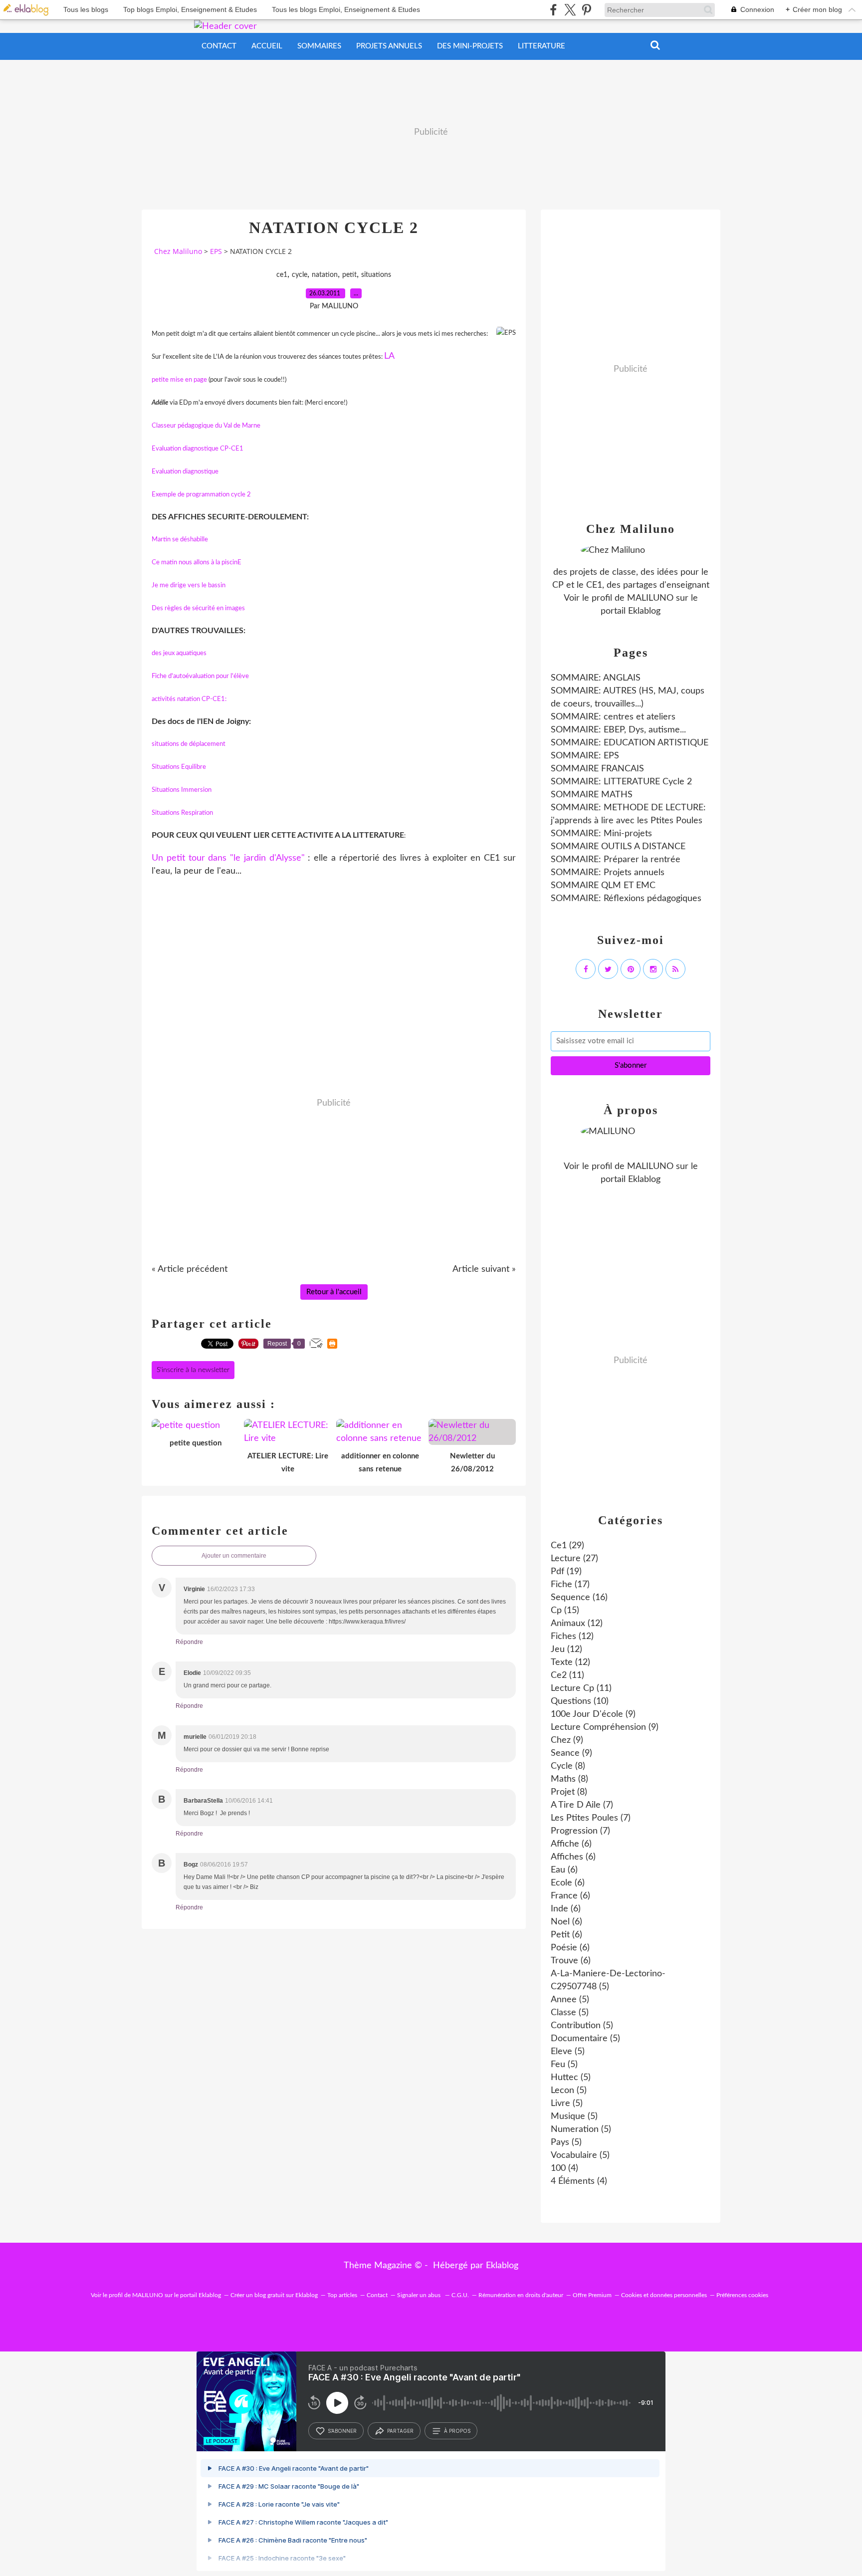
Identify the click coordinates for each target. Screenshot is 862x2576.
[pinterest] (586, 10)
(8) (568, 1766)
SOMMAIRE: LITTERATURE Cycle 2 (621, 782)
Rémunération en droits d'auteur (521, 2295)
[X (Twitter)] (570, 10)
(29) (567, 1546)
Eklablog (502, 2266)
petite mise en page (179, 380)
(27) (574, 1559)
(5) (570, 2000)
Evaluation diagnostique (185, 472)
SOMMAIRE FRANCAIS (597, 769)
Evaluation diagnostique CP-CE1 (198, 449)
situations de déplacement (189, 744)
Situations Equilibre (179, 767)
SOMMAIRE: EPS (585, 756)
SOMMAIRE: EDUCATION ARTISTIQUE (630, 743)
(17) (570, 1585)
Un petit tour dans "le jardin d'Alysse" (230, 858)
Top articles (342, 2295)
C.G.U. (460, 2295)
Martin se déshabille (180, 540)
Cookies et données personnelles (664, 2295)
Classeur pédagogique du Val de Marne (206, 426)
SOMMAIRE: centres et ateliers (613, 717)
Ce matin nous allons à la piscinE (197, 563)
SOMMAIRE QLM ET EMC (603, 886)
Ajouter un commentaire (234, 1556)
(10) (580, 1701)
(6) (571, 1844)
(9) (593, 1714)
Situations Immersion (182, 790)
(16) (579, 1598)
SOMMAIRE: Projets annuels (608, 873)
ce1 (282, 275)
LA (389, 356)
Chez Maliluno (178, 251)
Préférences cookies (742, 2295)
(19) (566, 1572)
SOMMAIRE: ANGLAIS (596, 678)
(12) (577, 1624)
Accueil (267, 46)
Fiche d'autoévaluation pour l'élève (200, 676)
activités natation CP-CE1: (189, 699)
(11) (567, 1675)
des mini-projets (470, 46)
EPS (216, 251)
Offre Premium (592, 2295)
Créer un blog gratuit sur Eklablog (274, 2295)
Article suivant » (484, 1269)
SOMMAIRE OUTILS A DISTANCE (618, 847)
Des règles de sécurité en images (198, 608)
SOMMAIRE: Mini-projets (601, 834)
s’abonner (342, 2431)
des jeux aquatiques (179, 653)
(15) (565, 1611)
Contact (219, 46)
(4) (564, 2168)
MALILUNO (650, 598)
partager (400, 2431)
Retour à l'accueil (334, 1292)
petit (349, 275)
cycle (300, 275)
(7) (582, 1805)
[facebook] (553, 10)
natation (325, 275)
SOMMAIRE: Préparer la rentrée (616, 860)
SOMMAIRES (319, 46)
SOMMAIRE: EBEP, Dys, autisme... (618, 730)
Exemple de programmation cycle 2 (201, 495)
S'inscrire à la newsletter (193, 1370)
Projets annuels (389, 46)
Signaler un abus (420, 2295)
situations (376, 275)
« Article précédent (190, 1269)
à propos (457, 2431)
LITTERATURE (541, 46)
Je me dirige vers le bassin (189, 585)
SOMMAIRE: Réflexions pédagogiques (626, 899)
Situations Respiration (182, 813)
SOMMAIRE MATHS (592, 795)
